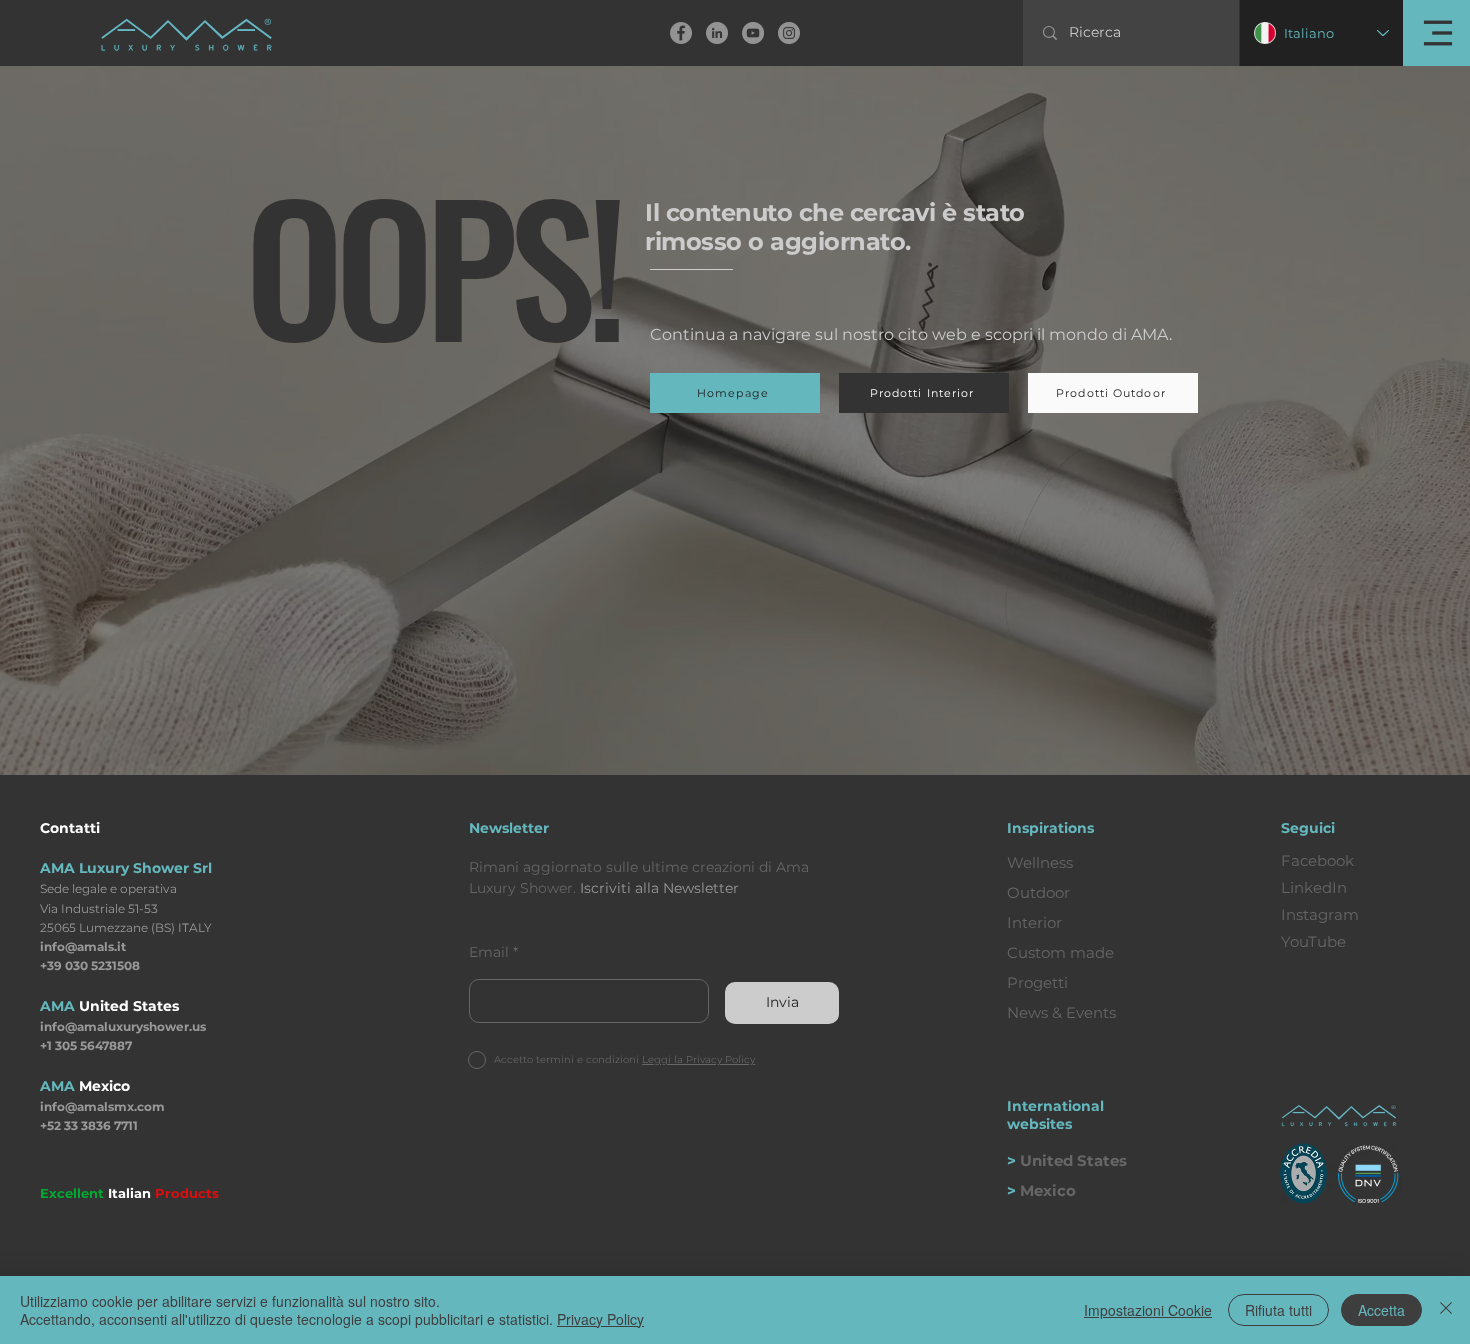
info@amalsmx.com (102, 1106)
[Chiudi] (1446, 1310)
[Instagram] (789, 33)
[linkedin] (717, 33)
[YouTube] (753, 33)
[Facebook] (681, 33)
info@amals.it (83, 946)
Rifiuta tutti (1278, 1310)
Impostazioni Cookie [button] (1148, 1310)
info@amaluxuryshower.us (123, 1026)
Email (489, 952)
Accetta (1381, 1310)
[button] (1436, 33)
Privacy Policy (600, 1319)
